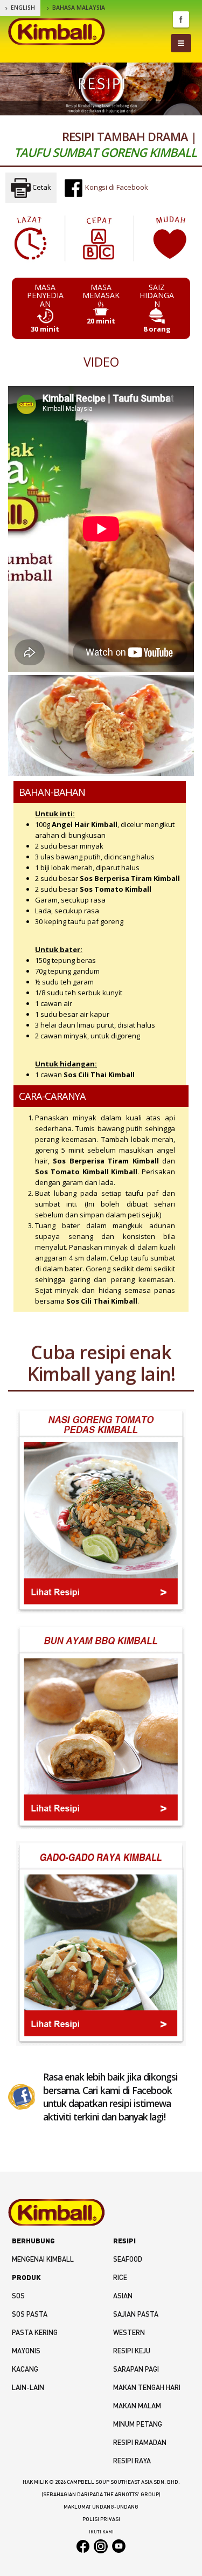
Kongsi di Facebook (116, 187)
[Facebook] (22, 2096)
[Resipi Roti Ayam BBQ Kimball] (101, 1728)
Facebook (181, 19)
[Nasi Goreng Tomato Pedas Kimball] (101, 1511)
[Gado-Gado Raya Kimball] (101, 1944)
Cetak (41, 187)
